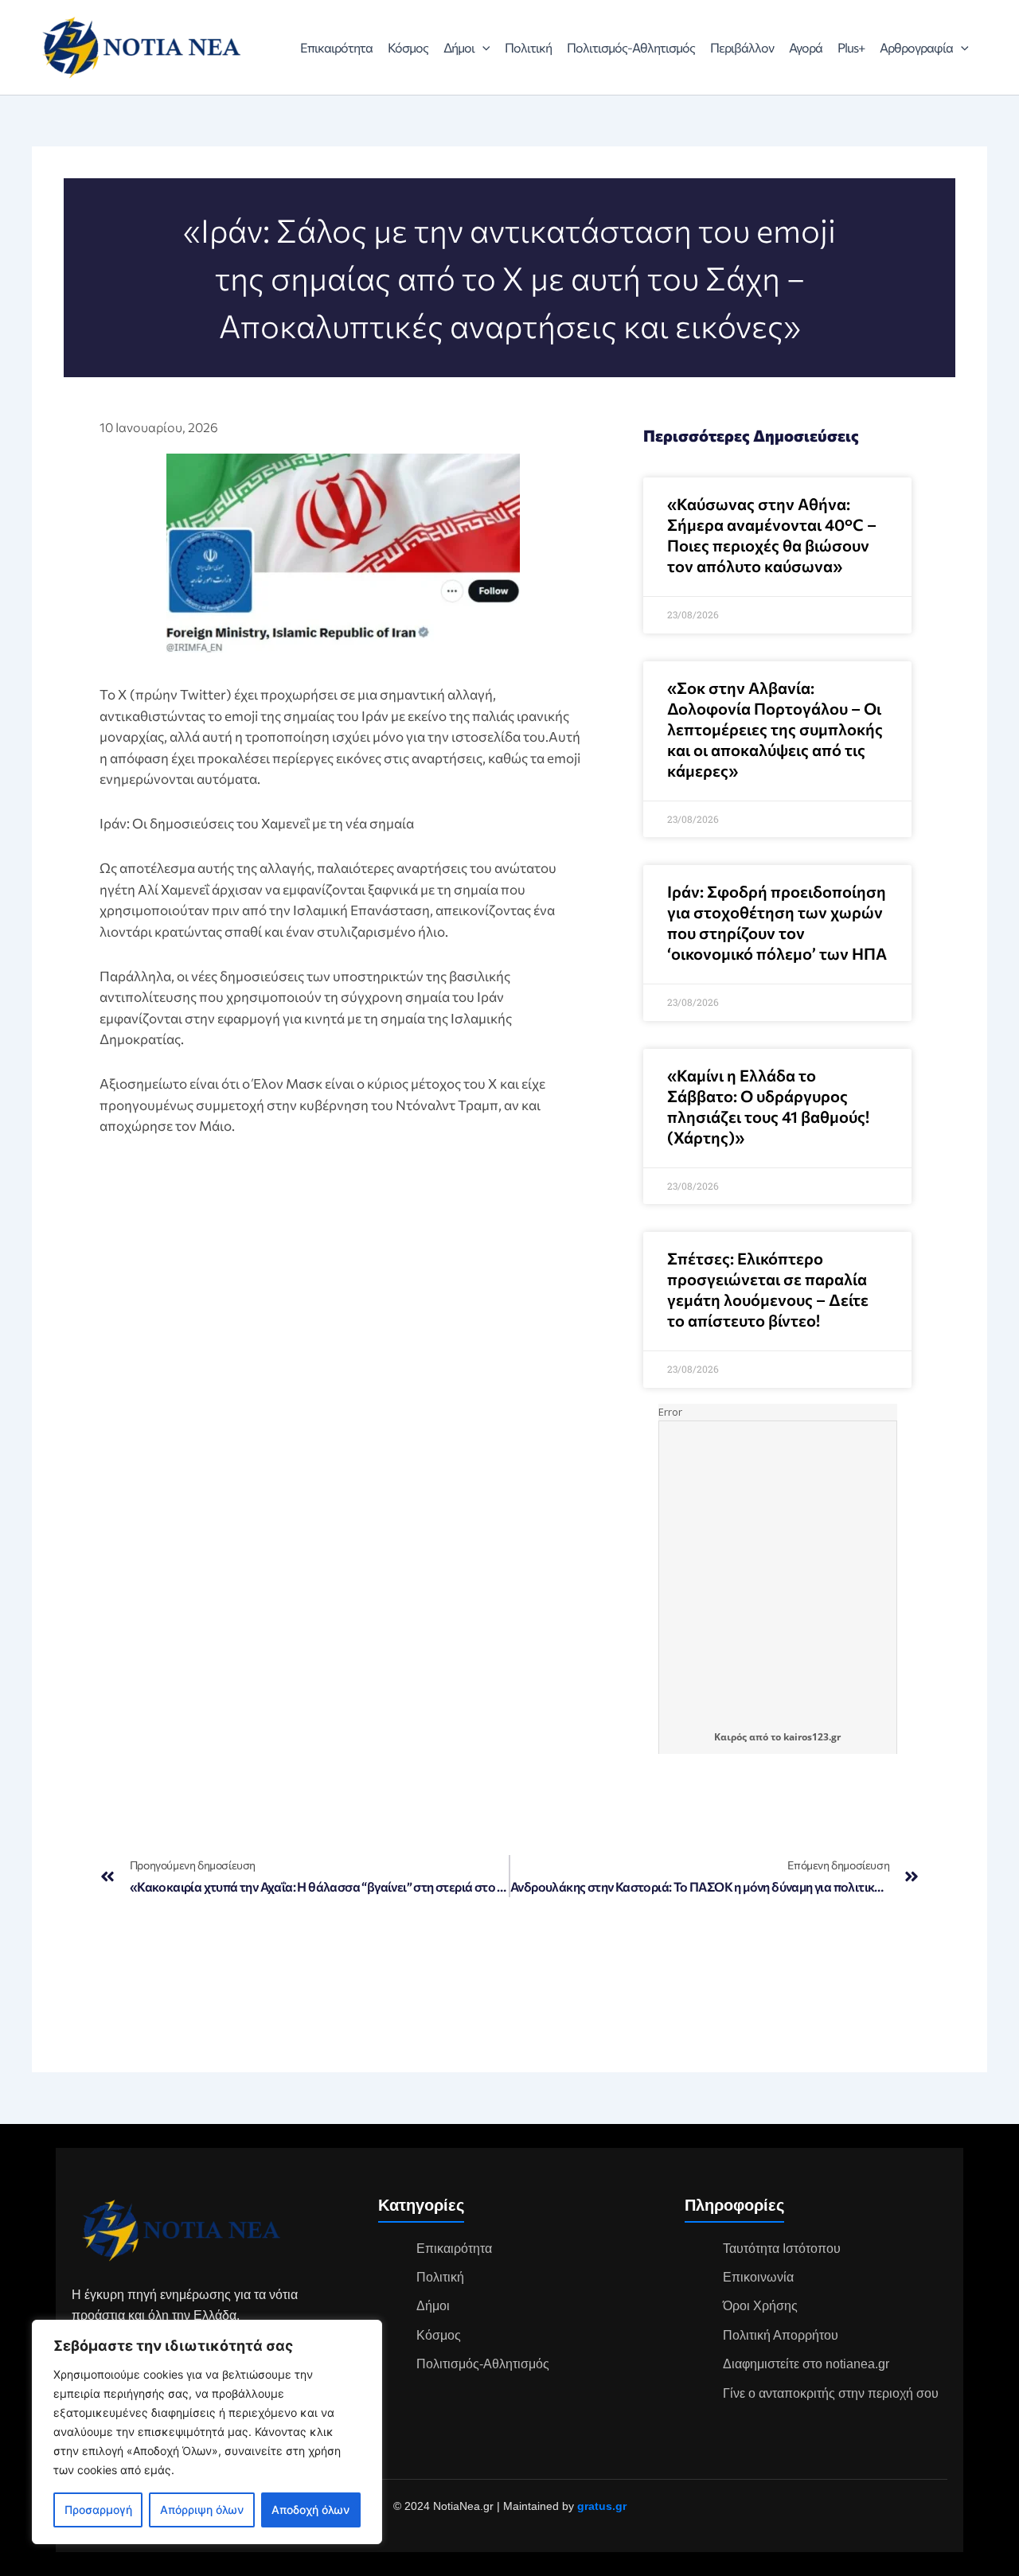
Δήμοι (459, 47)
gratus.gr (602, 2506)
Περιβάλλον (742, 47)
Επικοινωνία (758, 2277)
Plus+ (851, 47)
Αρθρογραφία (916, 47)
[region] (207, 2432)
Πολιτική (528, 47)
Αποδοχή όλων (310, 2510)
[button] (482, 48)
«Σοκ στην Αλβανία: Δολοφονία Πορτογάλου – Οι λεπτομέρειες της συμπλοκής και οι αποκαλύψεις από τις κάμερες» (775, 729)
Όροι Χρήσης (760, 2306)
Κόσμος (408, 47)
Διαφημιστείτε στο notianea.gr (806, 2364)
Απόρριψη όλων (202, 2510)
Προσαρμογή (98, 2510)
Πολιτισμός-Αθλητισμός (631, 47)
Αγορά (806, 47)
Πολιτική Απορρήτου (781, 2335)
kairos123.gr (812, 1737)
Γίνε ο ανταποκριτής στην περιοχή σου (831, 2393)
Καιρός (730, 1737)
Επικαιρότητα (336, 47)
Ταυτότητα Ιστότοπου (782, 2249)
